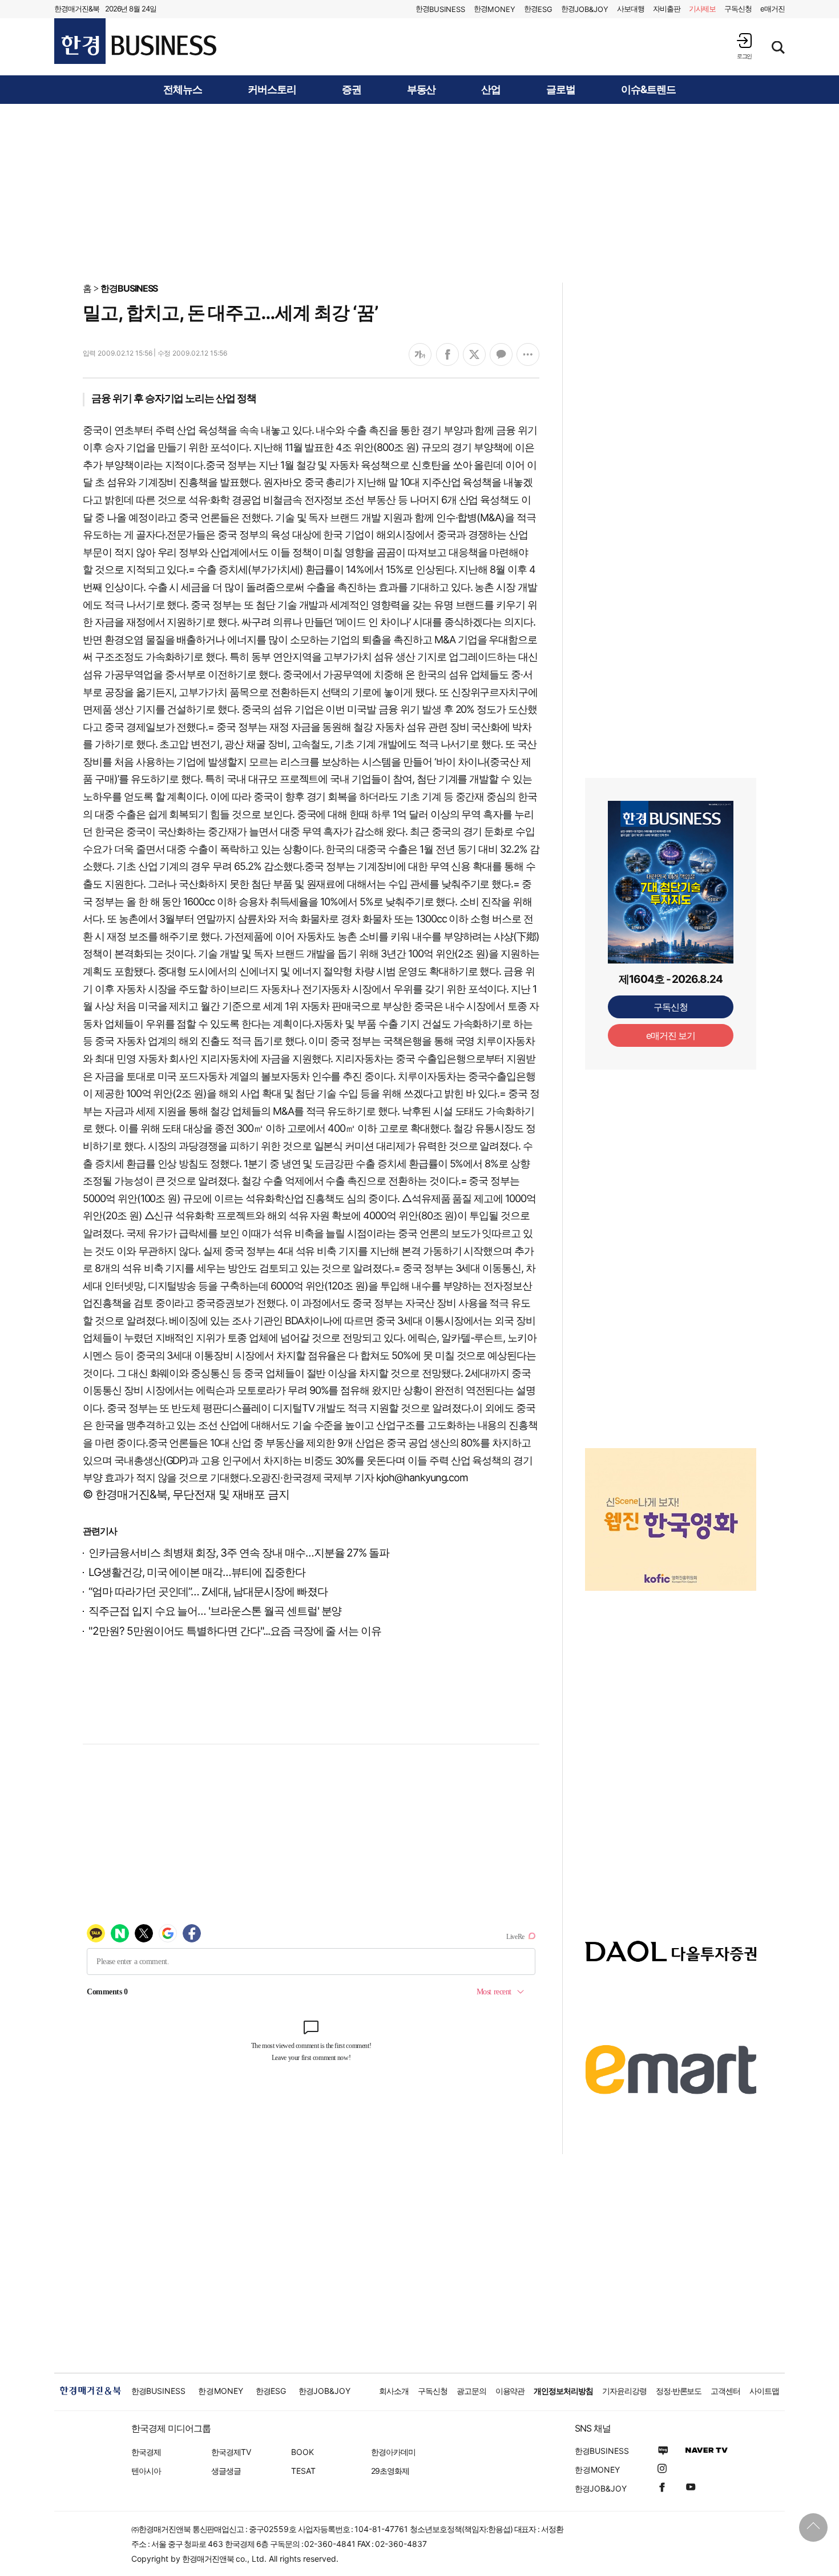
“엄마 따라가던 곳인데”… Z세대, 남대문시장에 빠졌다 (208, 1592)
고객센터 (725, 2391)
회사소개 (394, 2391)
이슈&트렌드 (648, 90)
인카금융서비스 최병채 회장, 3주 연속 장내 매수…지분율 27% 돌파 (239, 1553)
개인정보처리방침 (563, 2391)
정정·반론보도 (679, 2391)
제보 (703, 9)
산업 (491, 90)
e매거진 (773, 9)
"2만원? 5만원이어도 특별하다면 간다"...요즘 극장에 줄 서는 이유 (235, 1631)
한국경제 (146, 2452)
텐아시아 (146, 2471)
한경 (440, 9)
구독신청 (738, 9)
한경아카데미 (393, 2452)
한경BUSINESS (129, 288)
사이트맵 (764, 2391)
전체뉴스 (183, 90)
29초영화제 (390, 2471)
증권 (352, 90)
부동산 (421, 90)
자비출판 (667, 9)
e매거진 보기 (671, 1035)
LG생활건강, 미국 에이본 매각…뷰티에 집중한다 (197, 1572)
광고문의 (471, 2391)
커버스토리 (272, 90)
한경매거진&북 (77, 9)
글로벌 (561, 90)
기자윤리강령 (624, 2391)
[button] (744, 46)
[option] (671, 1519)
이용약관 (510, 2391)
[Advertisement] (419, 192)
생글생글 (226, 2471)
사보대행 (631, 9)
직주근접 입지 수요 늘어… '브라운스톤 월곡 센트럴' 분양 (215, 1611)
